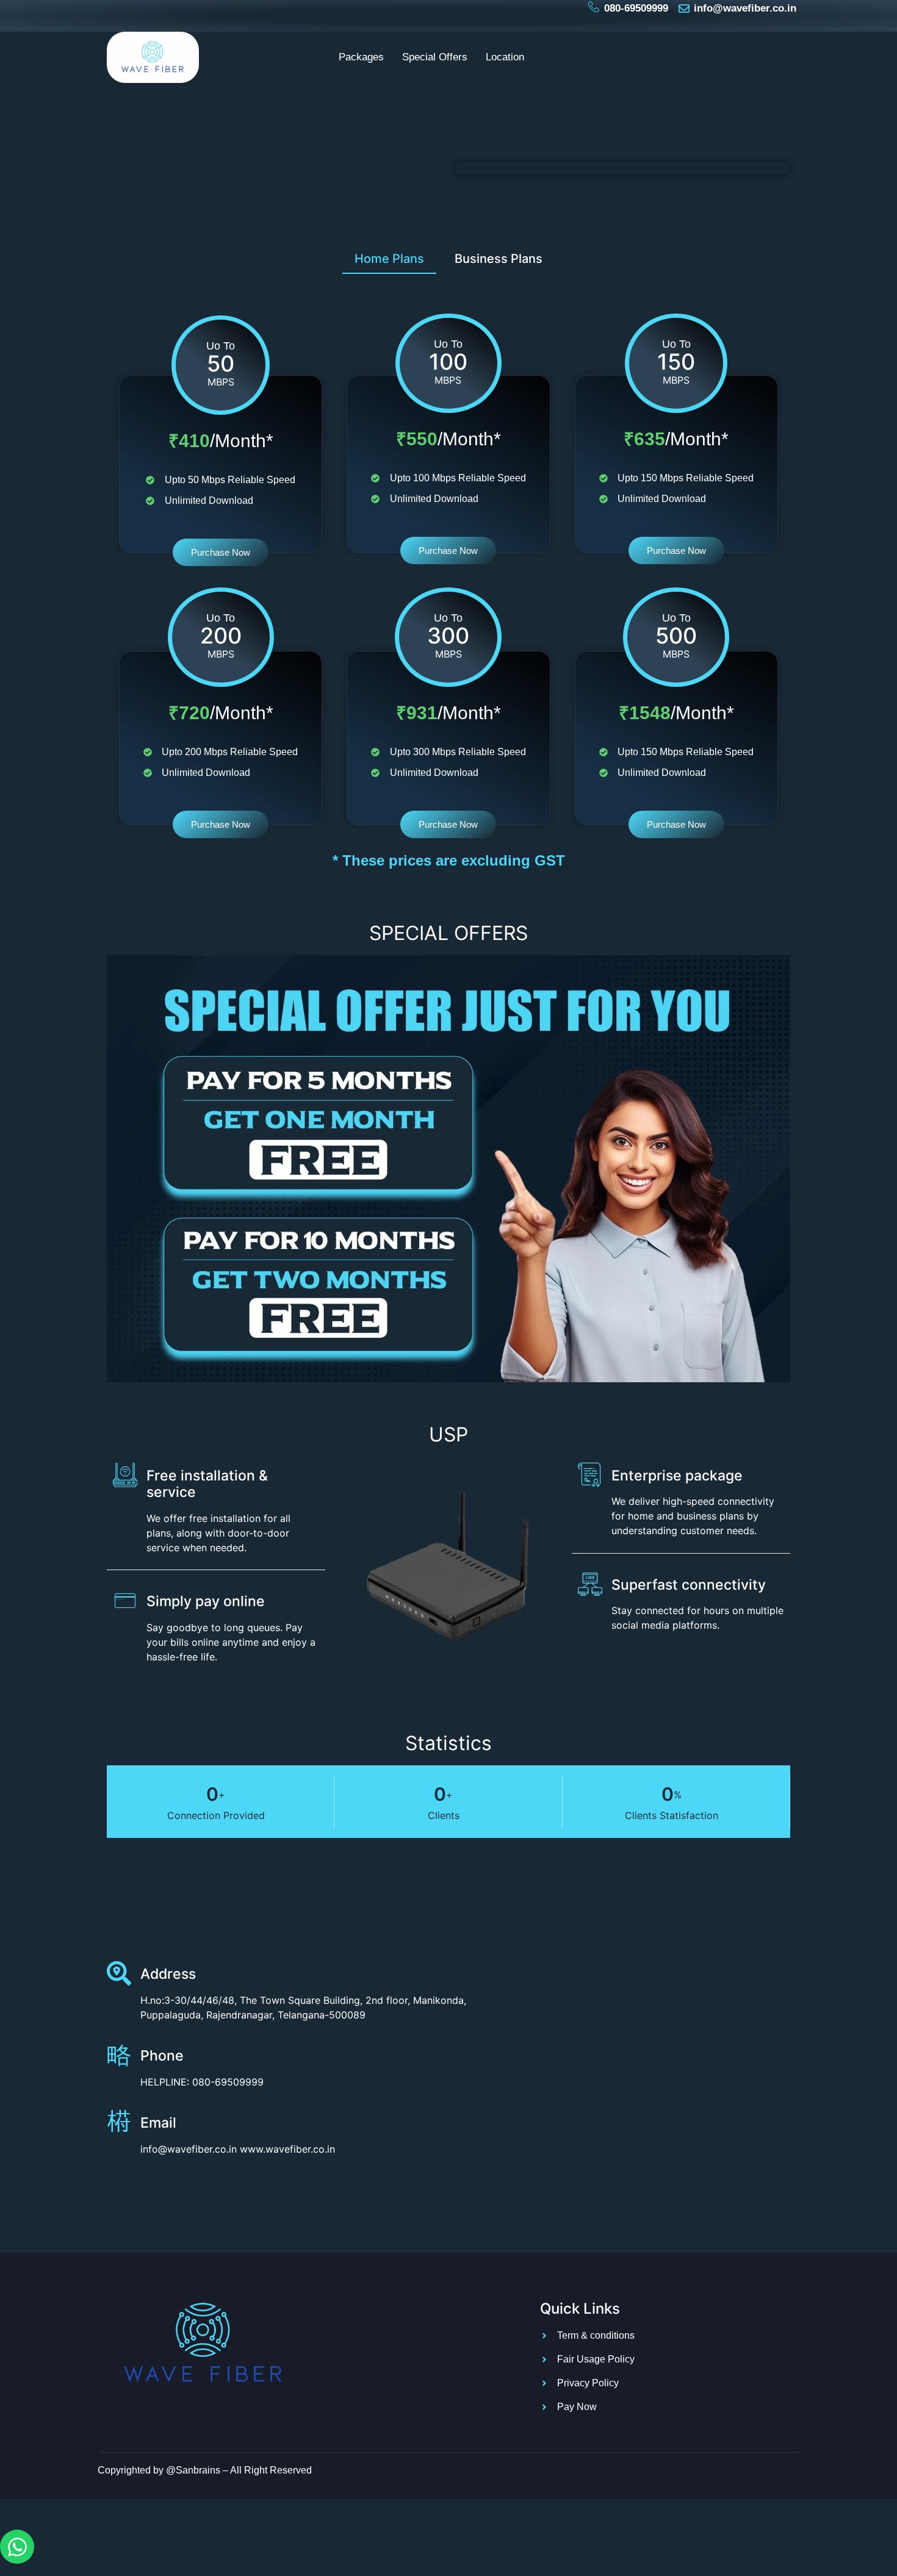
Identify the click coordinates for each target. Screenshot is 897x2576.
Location (505, 57)
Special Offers (435, 57)
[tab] (389, 258)
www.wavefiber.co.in (287, 2149)
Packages (361, 57)
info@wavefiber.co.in (189, 2149)
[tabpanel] (448, 558)
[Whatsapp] (17, 2547)
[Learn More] (124, 2126)
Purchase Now (221, 552)
